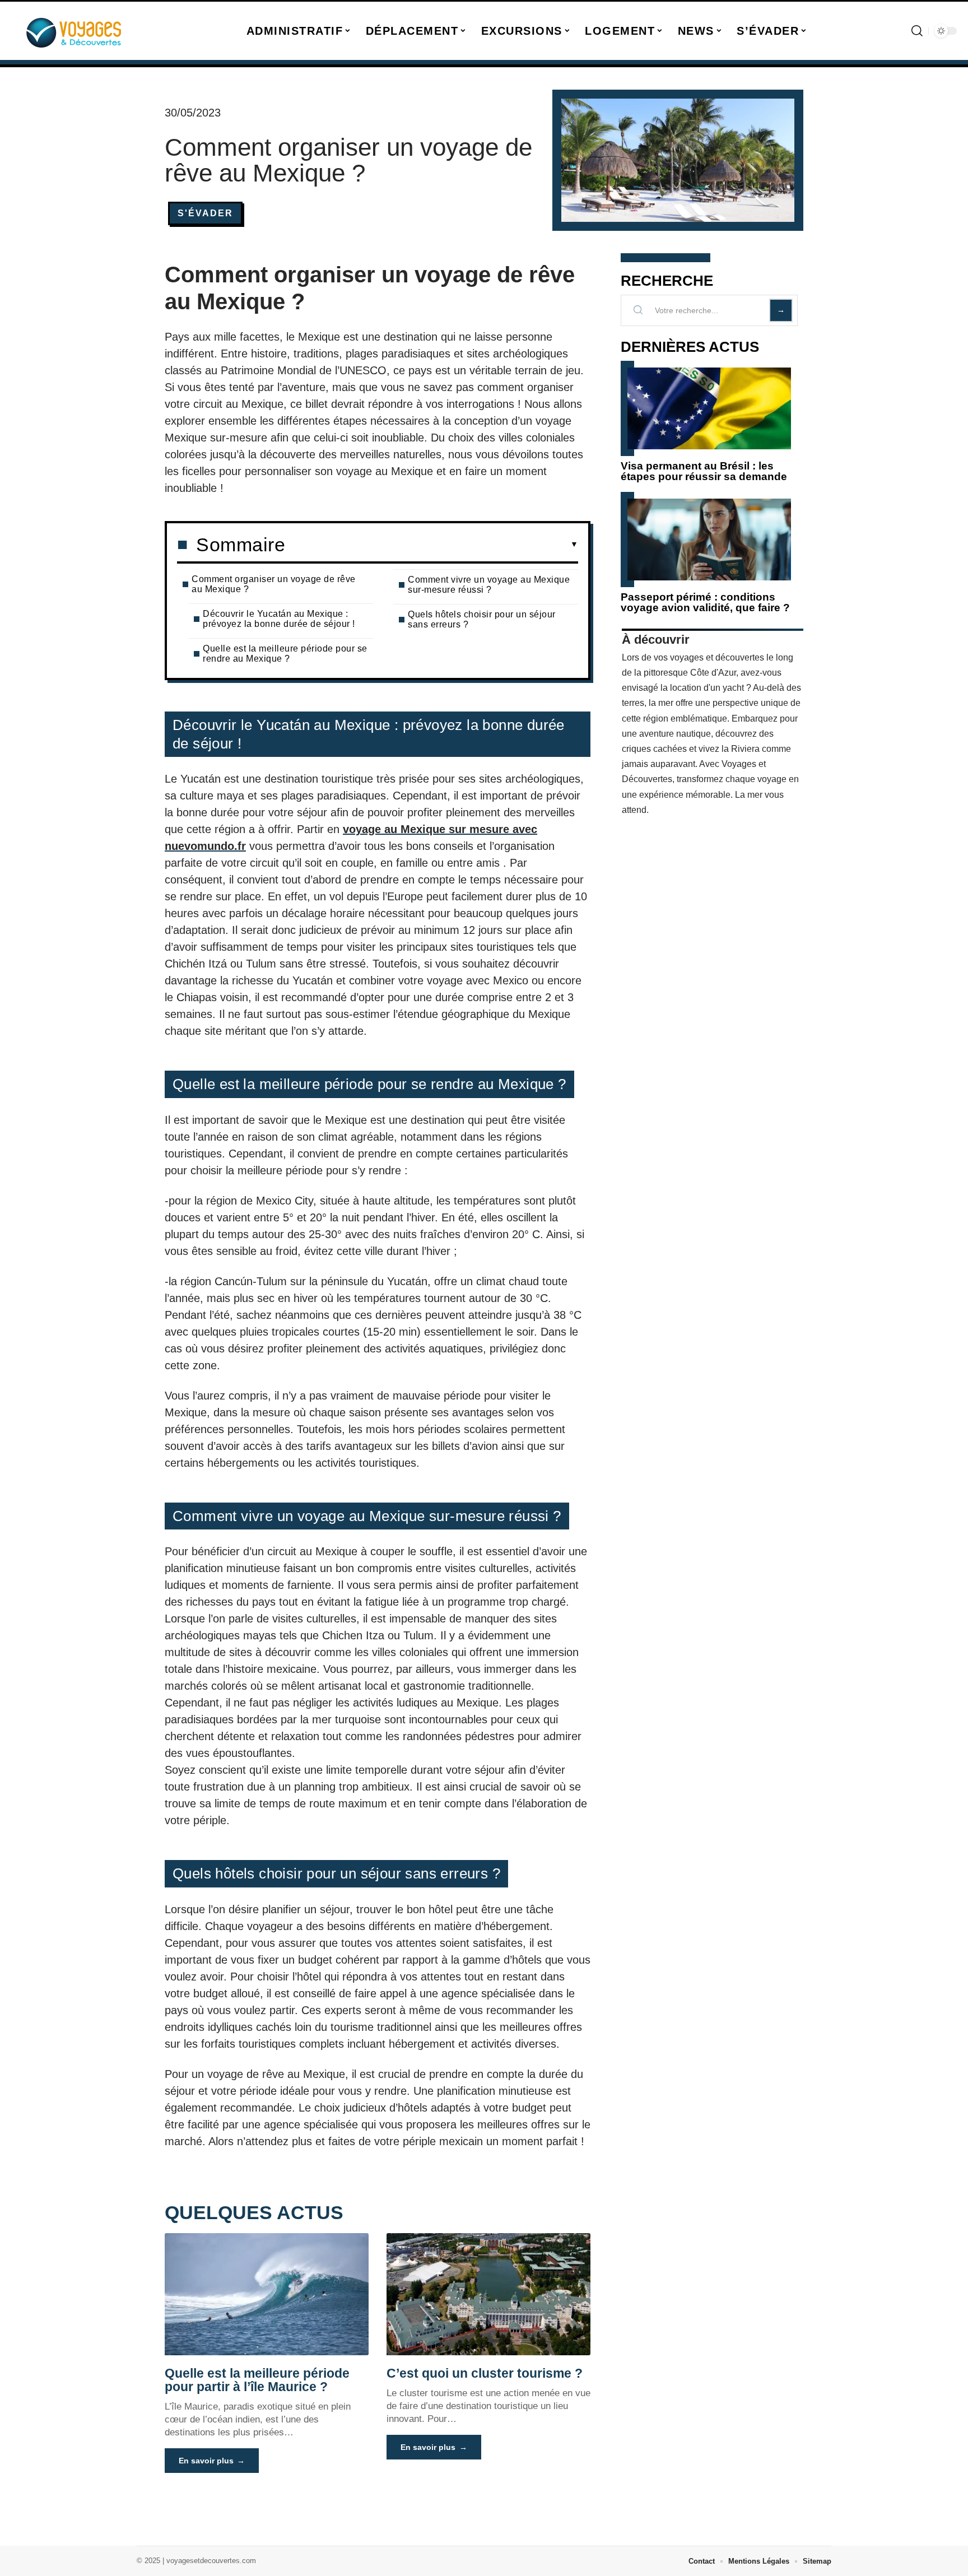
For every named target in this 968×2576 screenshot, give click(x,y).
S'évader (205, 213)
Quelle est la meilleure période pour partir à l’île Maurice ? (257, 2380)
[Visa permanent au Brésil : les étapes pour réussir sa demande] (709, 408)
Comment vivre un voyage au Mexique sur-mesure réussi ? (489, 585)
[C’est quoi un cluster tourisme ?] (488, 2294)
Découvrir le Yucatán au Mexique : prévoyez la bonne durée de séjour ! (279, 619)
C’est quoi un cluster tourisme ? (485, 2373)
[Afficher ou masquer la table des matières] (432, 545)
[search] (917, 31)
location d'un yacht (707, 688)
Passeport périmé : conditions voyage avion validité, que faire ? (705, 602)
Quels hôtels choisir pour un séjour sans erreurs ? (482, 619)
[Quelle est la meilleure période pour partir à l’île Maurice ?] (267, 2294)
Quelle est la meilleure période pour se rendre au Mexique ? (285, 654)
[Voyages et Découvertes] (74, 31)
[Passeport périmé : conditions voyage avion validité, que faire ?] (709, 540)
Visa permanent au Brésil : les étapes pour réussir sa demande (704, 471)
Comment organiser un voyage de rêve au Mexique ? (274, 584)
